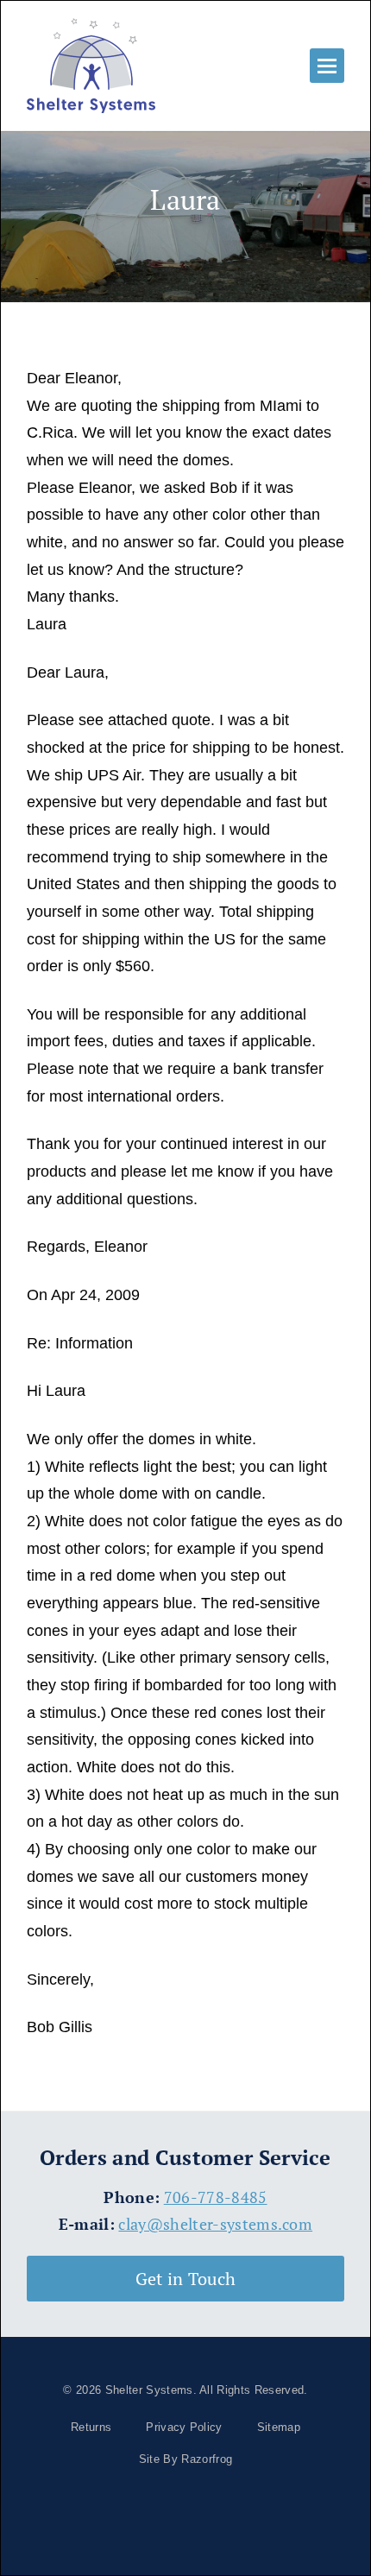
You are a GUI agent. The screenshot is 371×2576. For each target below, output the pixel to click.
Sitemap (279, 2427)
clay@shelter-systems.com (215, 2224)
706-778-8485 (216, 2197)
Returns (91, 2427)
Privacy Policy (184, 2427)
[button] (327, 66)
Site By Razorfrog (185, 2459)
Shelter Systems (149, 2390)
